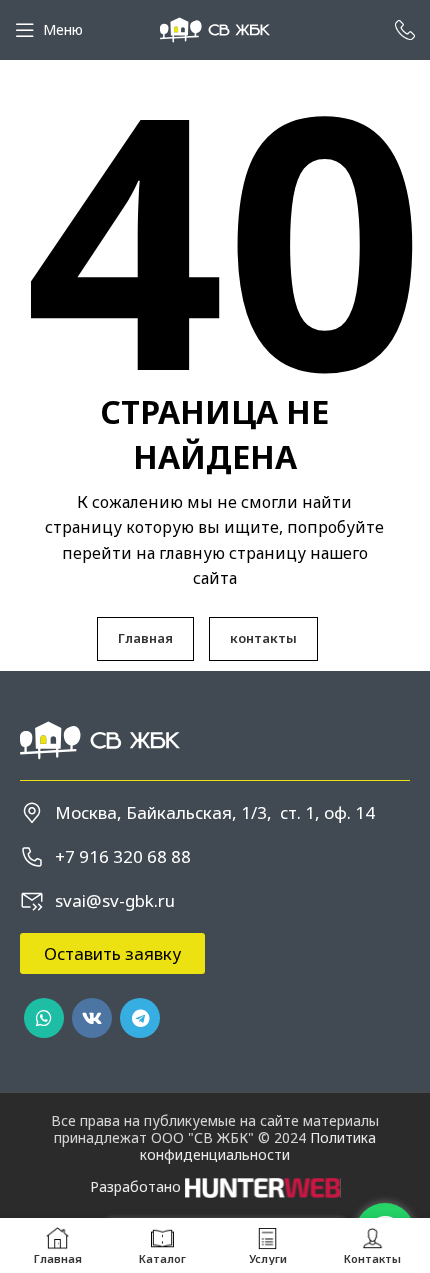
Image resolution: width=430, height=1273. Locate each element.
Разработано (137, 1186)
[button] (112, 953)
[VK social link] (92, 1018)
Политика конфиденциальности (258, 1146)
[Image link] (100, 738)
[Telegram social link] (140, 1018)
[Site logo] (215, 28)
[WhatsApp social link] (44, 1018)
